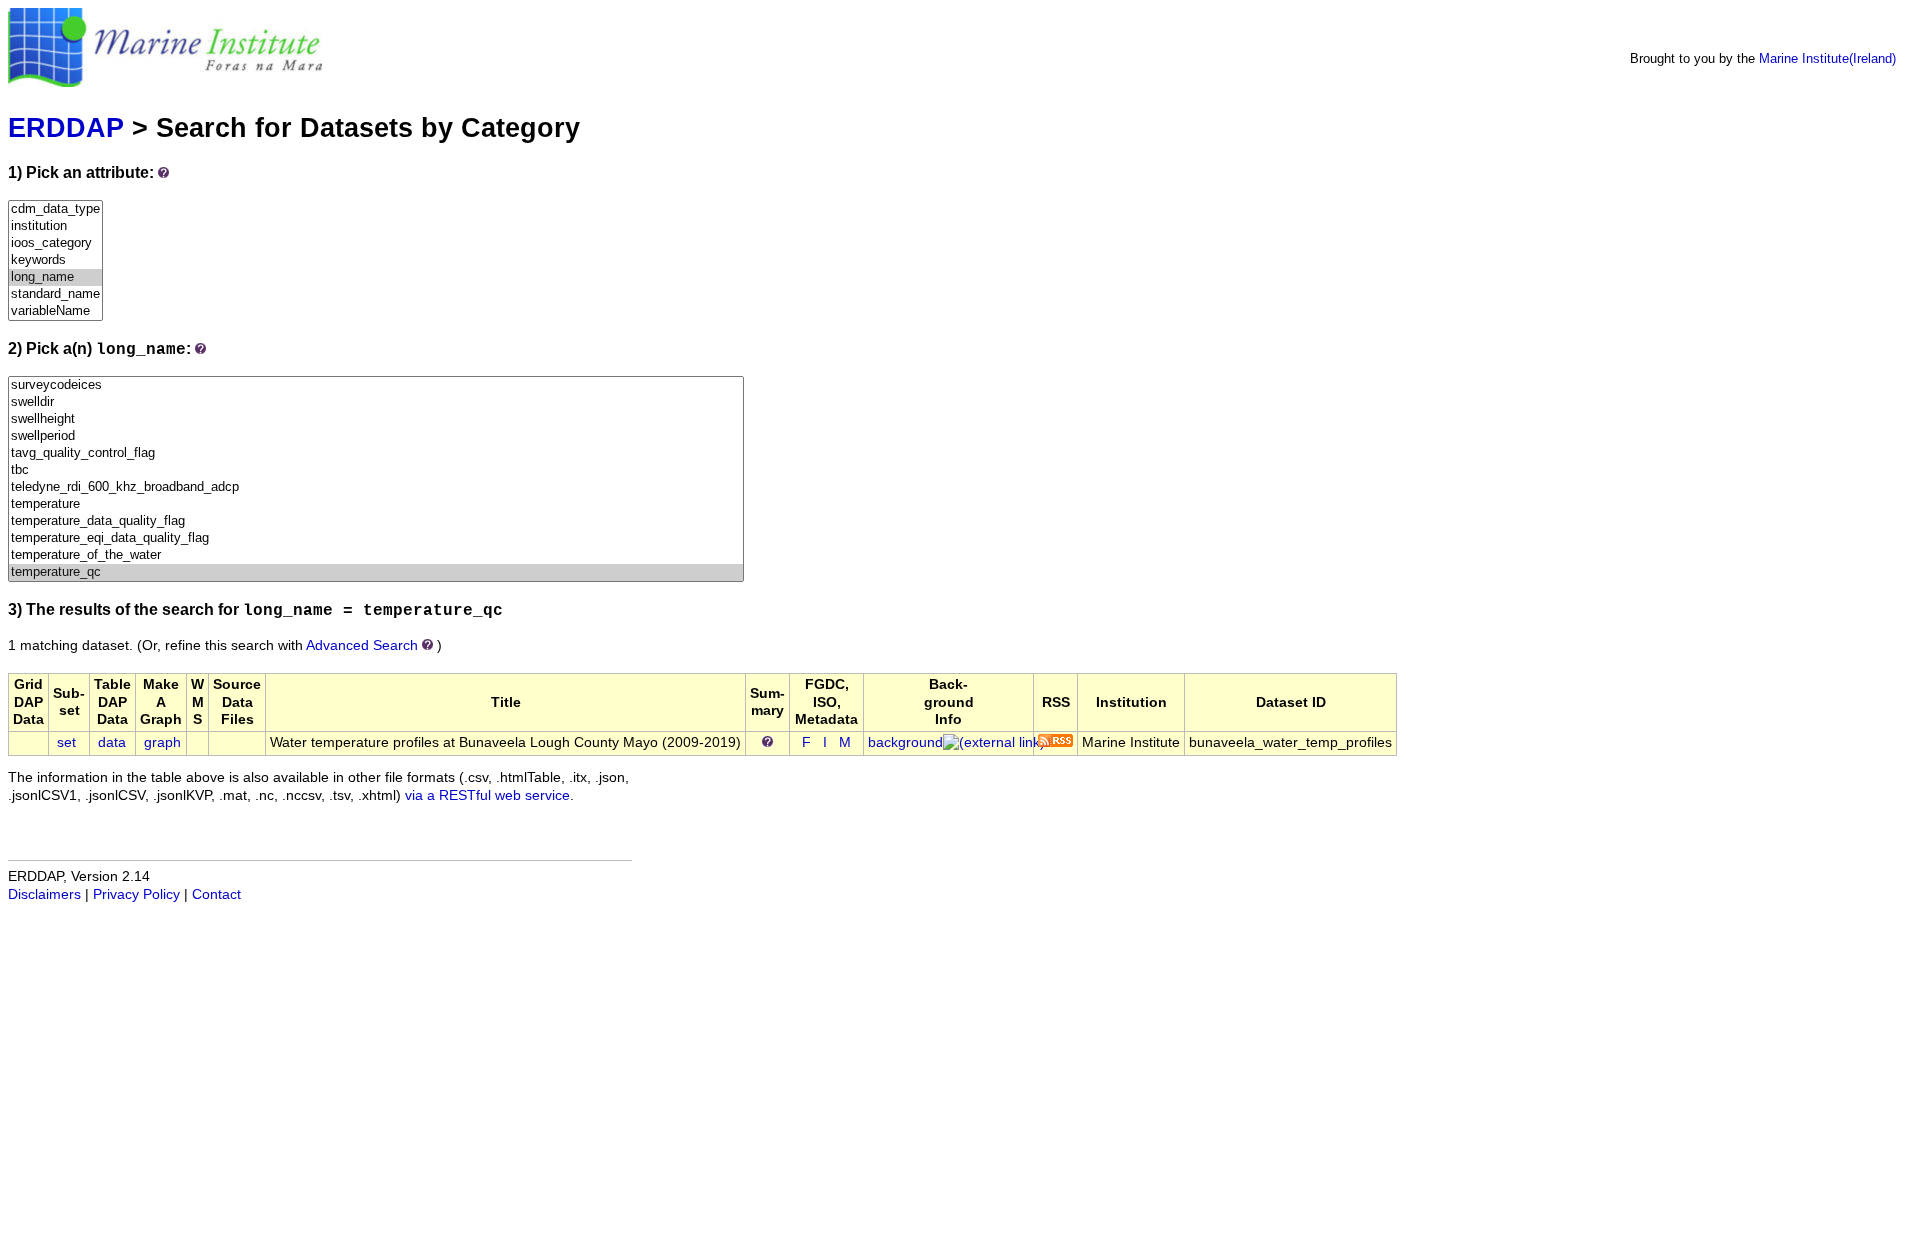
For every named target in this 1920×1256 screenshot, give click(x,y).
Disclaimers (44, 894)
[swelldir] (376, 402)
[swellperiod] (376, 436)
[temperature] (376, 504)
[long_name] (55, 277)
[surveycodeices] (376, 385)
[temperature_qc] (376, 572)
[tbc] (376, 470)
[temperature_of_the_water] (376, 555)
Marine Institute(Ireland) (1827, 58)
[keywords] (55, 260)
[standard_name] (55, 294)
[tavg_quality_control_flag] (376, 453)
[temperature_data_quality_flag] (376, 521)
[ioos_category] (55, 243)
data (112, 742)
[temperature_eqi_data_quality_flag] (376, 538)
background (905, 742)
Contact (216, 894)
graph (162, 742)
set (66, 742)
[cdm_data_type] (55, 209)
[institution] (55, 226)
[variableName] (55, 311)
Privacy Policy (136, 894)
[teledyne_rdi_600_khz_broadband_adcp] (376, 487)
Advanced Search (362, 645)
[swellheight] (376, 419)
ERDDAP (66, 127)
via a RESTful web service (487, 795)
